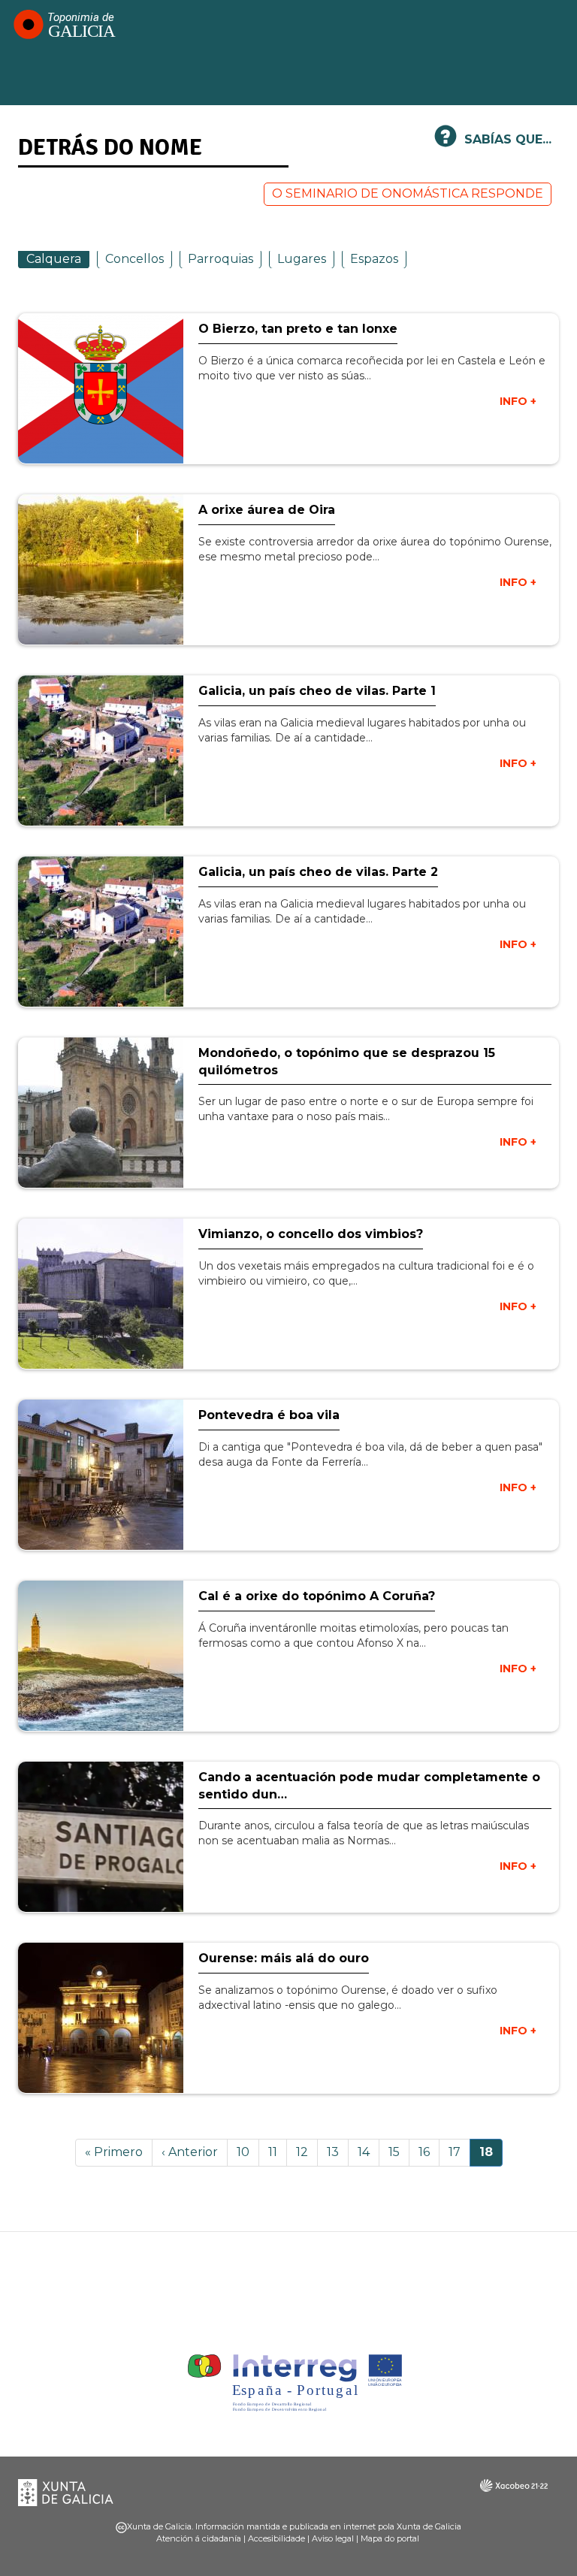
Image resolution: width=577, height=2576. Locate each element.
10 (248, 2152)
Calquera (54, 259)
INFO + (518, 401)
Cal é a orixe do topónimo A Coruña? (317, 1596)
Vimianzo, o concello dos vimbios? (311, 1234)
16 (429, 2152)
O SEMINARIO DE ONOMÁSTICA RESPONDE (408, 193)
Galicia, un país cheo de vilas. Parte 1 (317, 691)
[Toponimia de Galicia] (64, 24)
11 (278, 2152)
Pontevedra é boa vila (269, 1415)
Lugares (302, 259)
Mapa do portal (390, 2538)
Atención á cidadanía (199, 2538)
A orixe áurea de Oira (267, 510)
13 (338, 2152)
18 (491, 2156)
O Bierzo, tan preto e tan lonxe (298, 329)
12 (307, 2152)
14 (369, 2152)
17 (459, 2152)
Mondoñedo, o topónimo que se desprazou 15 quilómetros (347, 1062)
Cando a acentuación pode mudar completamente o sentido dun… (369, 1786)
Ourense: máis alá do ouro (284, 1958)
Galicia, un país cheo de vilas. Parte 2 (318, 872)
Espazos (374, 259)
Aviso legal (333, 2538)
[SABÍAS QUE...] (446, 142)
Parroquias (221, 259)
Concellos (134, 259)
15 (399, 2152)
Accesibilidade (276, 2538)
